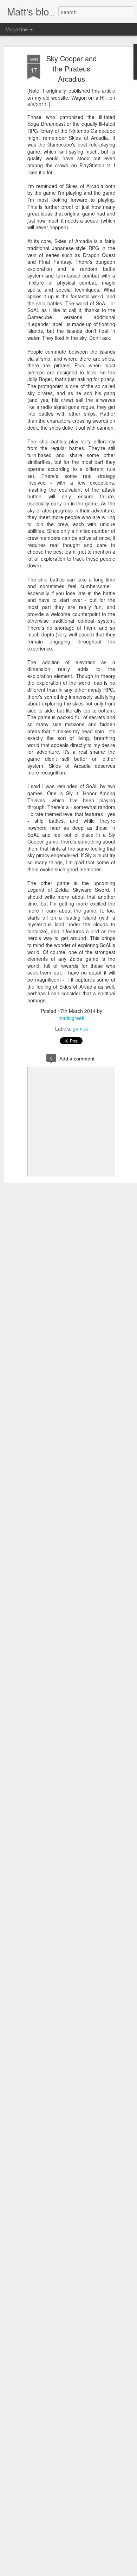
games (80, 1028)
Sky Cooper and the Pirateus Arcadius (71, 69)
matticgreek (71, 1018)
